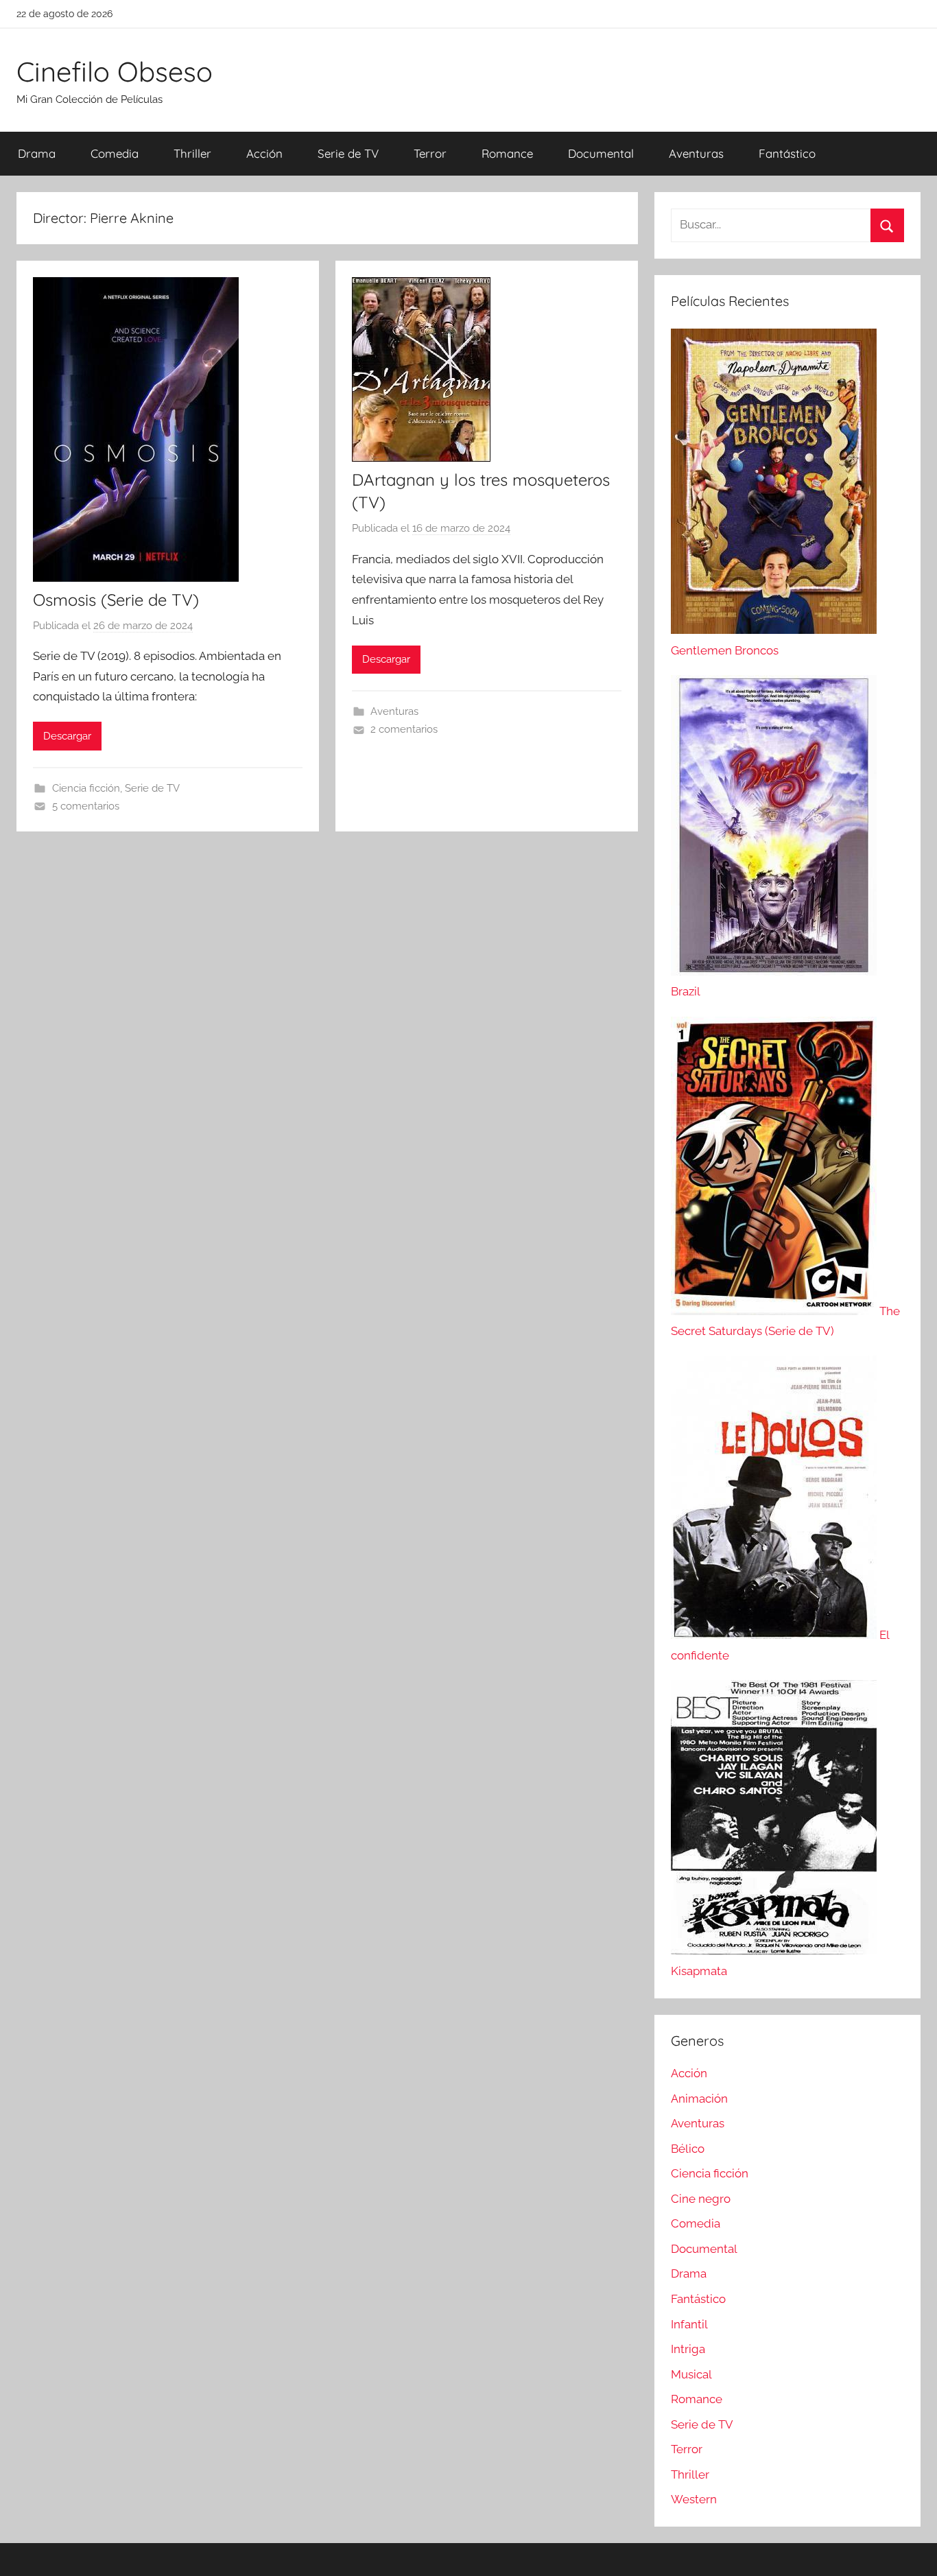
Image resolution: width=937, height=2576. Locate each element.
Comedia (115, 153)
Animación (699, 2099)
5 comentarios (86, 806)
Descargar (67, 736)
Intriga (688, 2349)
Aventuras (696, 153)
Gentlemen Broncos (725, 650)
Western (694, 2499)
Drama (37, 153)
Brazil (686, 991)
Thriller (192, 153)
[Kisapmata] (774, 1950)
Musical (691, 2374)
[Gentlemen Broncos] (774, 630)
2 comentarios (404, 729)
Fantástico (787, 153)
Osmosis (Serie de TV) (116, 600)
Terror (430, 153)
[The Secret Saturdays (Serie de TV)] (775, 1311)
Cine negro (701, 2199)
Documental (601, 153)
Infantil (689, 2324)
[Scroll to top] (911, 2550)
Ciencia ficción (86, 788)
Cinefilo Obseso (115, 71)
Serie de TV (348, 153)
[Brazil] (774, 971)
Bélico (688, 2149)
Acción (264, 153)
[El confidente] (775, 1635)
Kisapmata (699, 1971)
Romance (507, 153)
